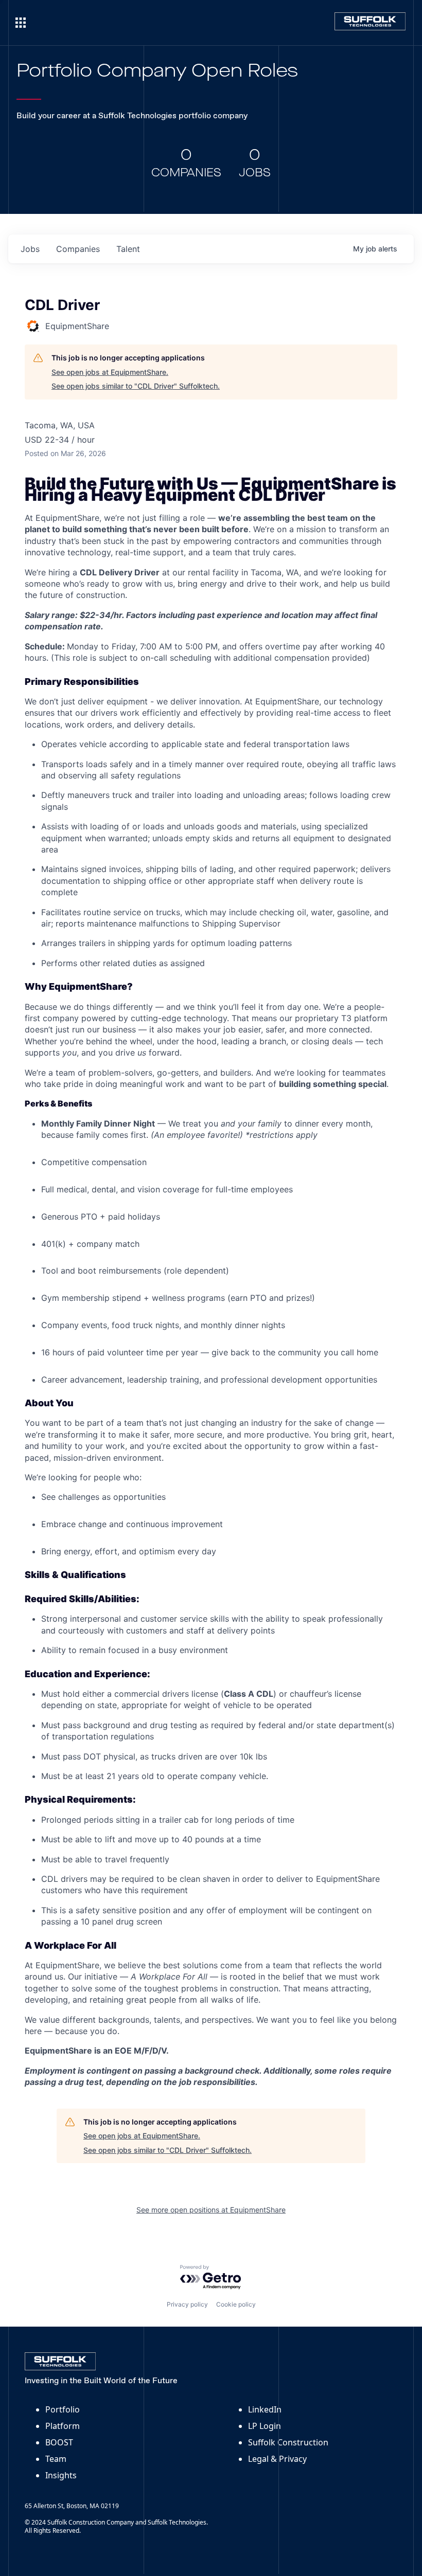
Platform (63, 2426)
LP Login (265, 2426)
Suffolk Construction (288, 2442)
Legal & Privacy (277, 2459)
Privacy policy (187, 2304)
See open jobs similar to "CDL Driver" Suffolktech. (136, 386)
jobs (30, 249)
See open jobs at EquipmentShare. (110, 372)
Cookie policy (236, 2304)
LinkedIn (265, 2409)
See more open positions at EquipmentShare (211, 2210)
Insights (61, 2475)
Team (56, 2459)
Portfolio (63, 2409)
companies (78, 249)
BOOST (59, 2442)
